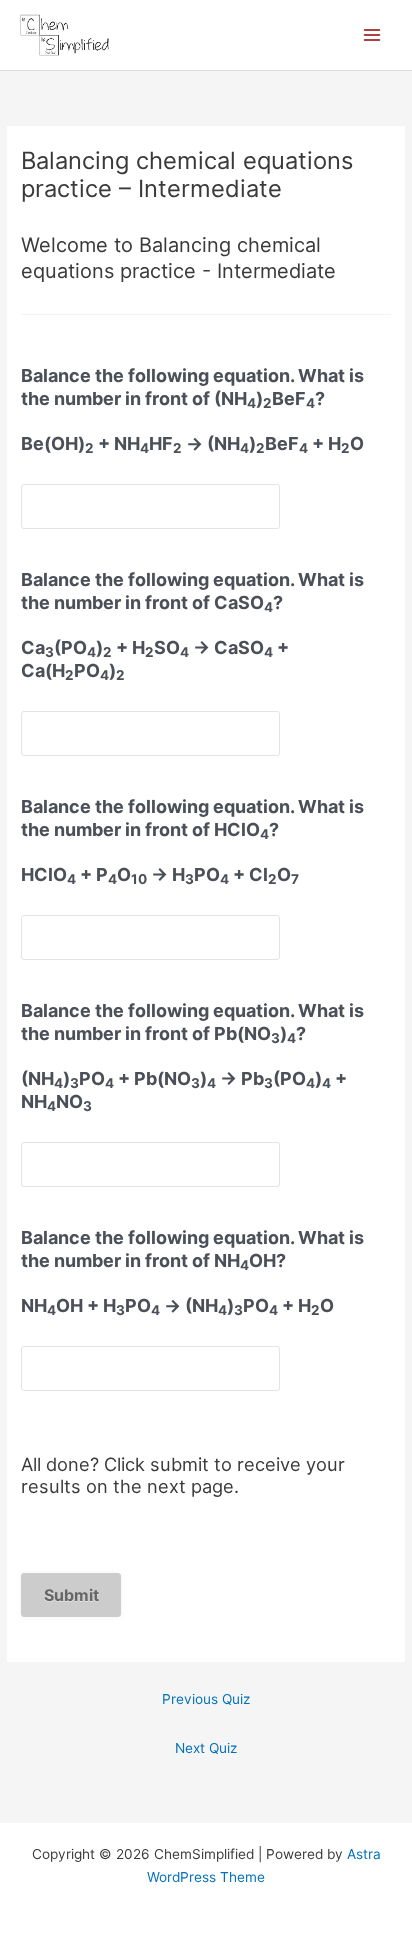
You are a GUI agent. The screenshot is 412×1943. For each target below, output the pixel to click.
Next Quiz (206, 1748)
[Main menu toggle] (372, 35)
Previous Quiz (206, 1699)
